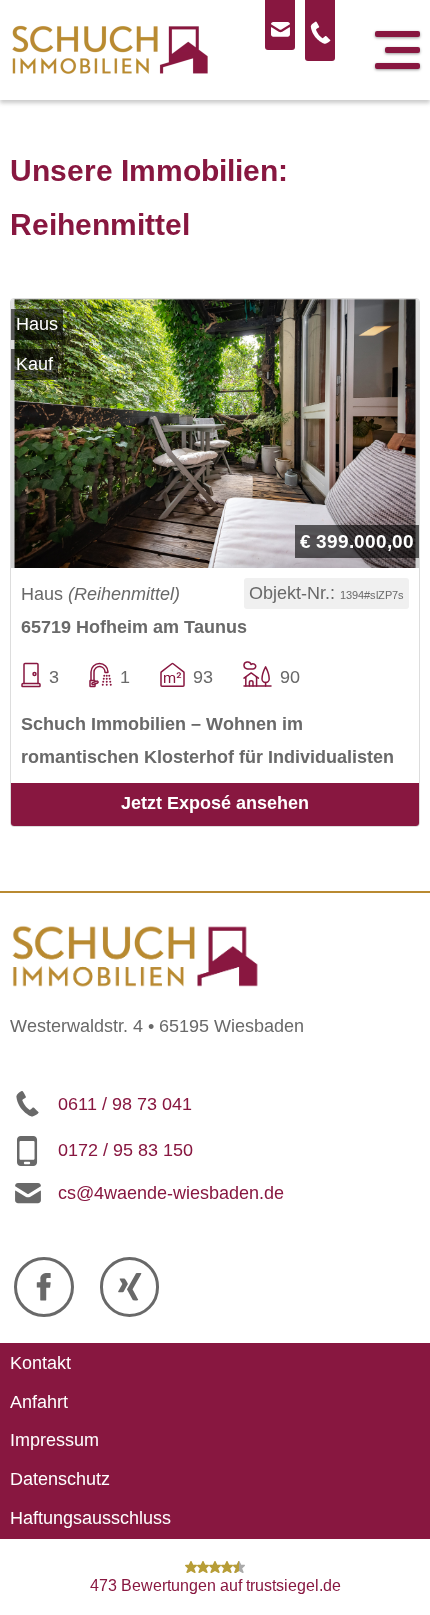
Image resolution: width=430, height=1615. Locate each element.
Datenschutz (60, 1479)
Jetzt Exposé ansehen (215, 803)
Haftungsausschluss (90, 1518)
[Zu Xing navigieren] (130, 1287)
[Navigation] (397, 50)
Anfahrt (39, 1402)
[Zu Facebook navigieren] (44, 1287)
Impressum (54, 1441)
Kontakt (40, 1363)
